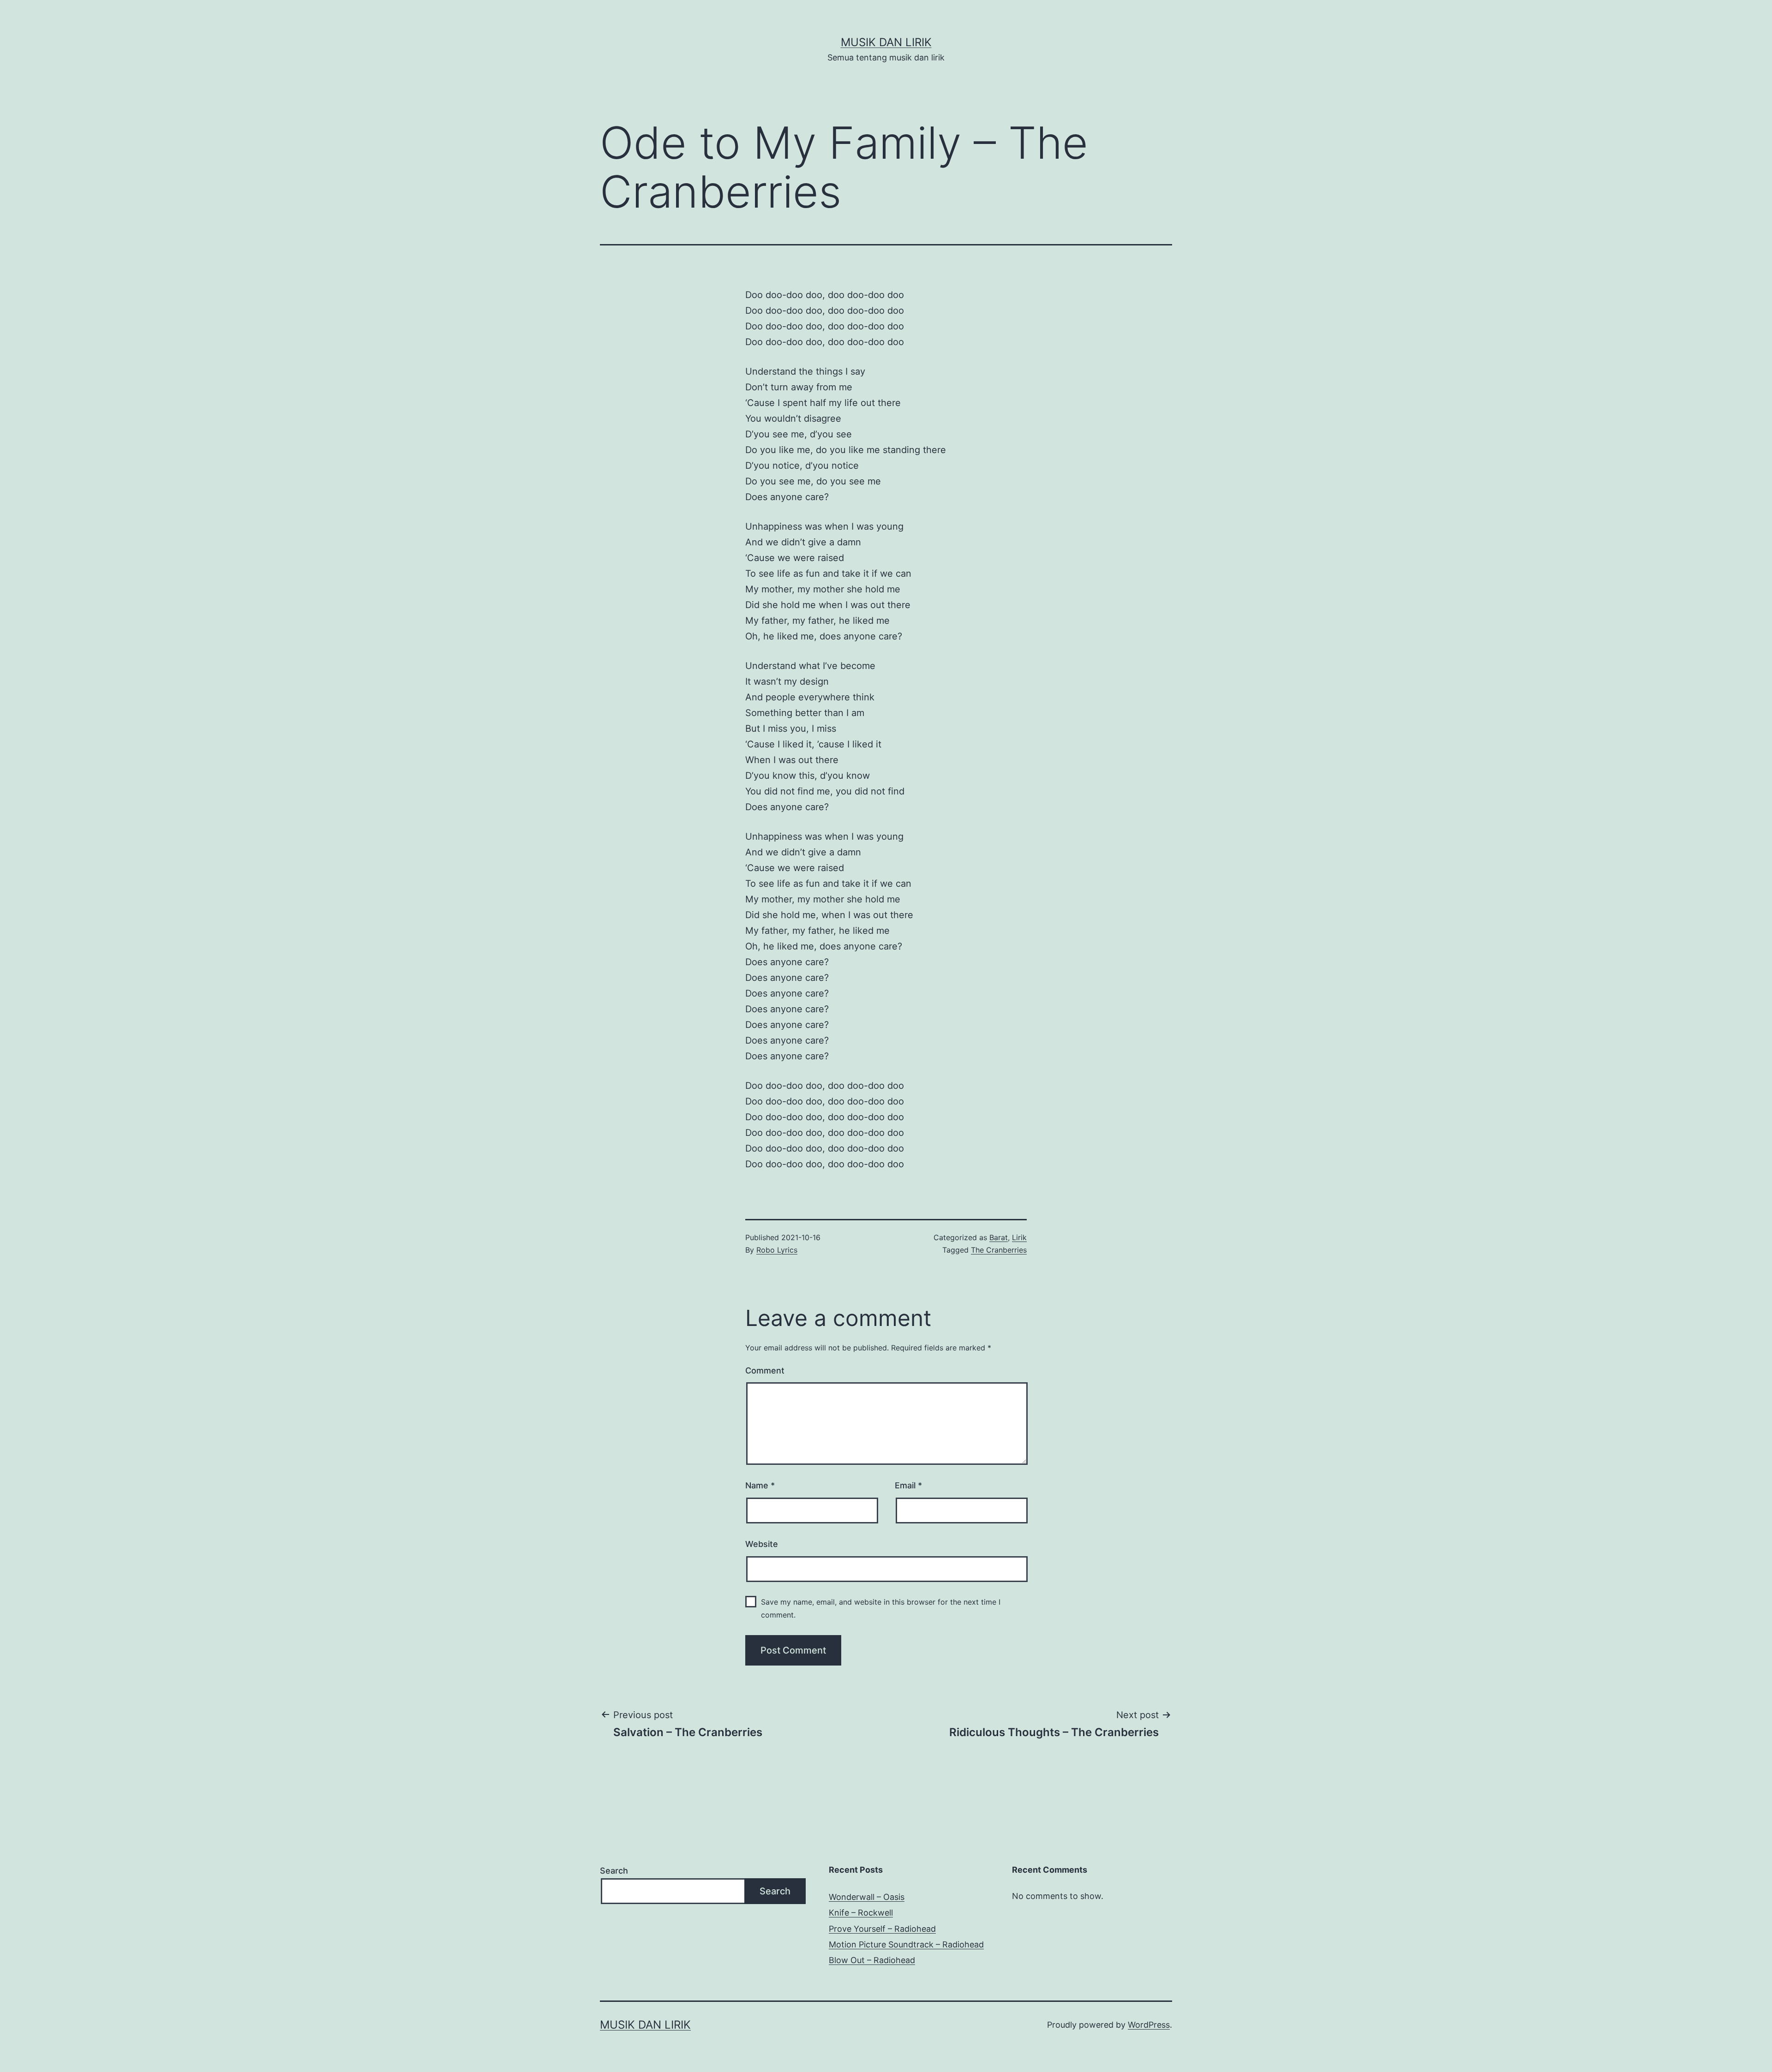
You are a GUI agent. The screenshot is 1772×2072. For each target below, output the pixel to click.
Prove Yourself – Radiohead (882, 1929)
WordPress (1149, 2025)
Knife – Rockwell (861, 1913)
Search (614, 1871)
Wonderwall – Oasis (867, 1897)
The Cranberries (999, 1250)
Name (760, 1485)
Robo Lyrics (777, 1250)
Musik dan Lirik (886, 42)
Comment (765, 1370)
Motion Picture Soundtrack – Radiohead (906, 1944)
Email (908, 1485)
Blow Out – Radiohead (872, 1960)
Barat (999, 1237)
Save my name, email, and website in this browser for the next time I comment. (881, 1608)
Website (762, 1544)
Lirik (1019, 1237)
